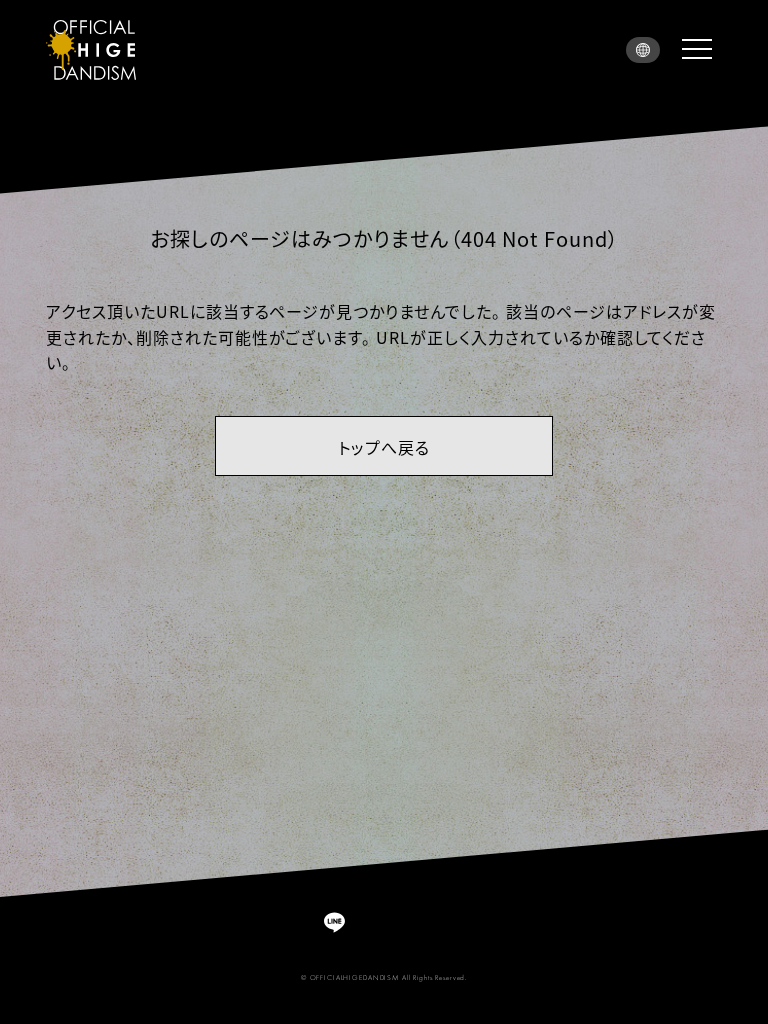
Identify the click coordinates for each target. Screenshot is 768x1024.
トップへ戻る (384, 447)
